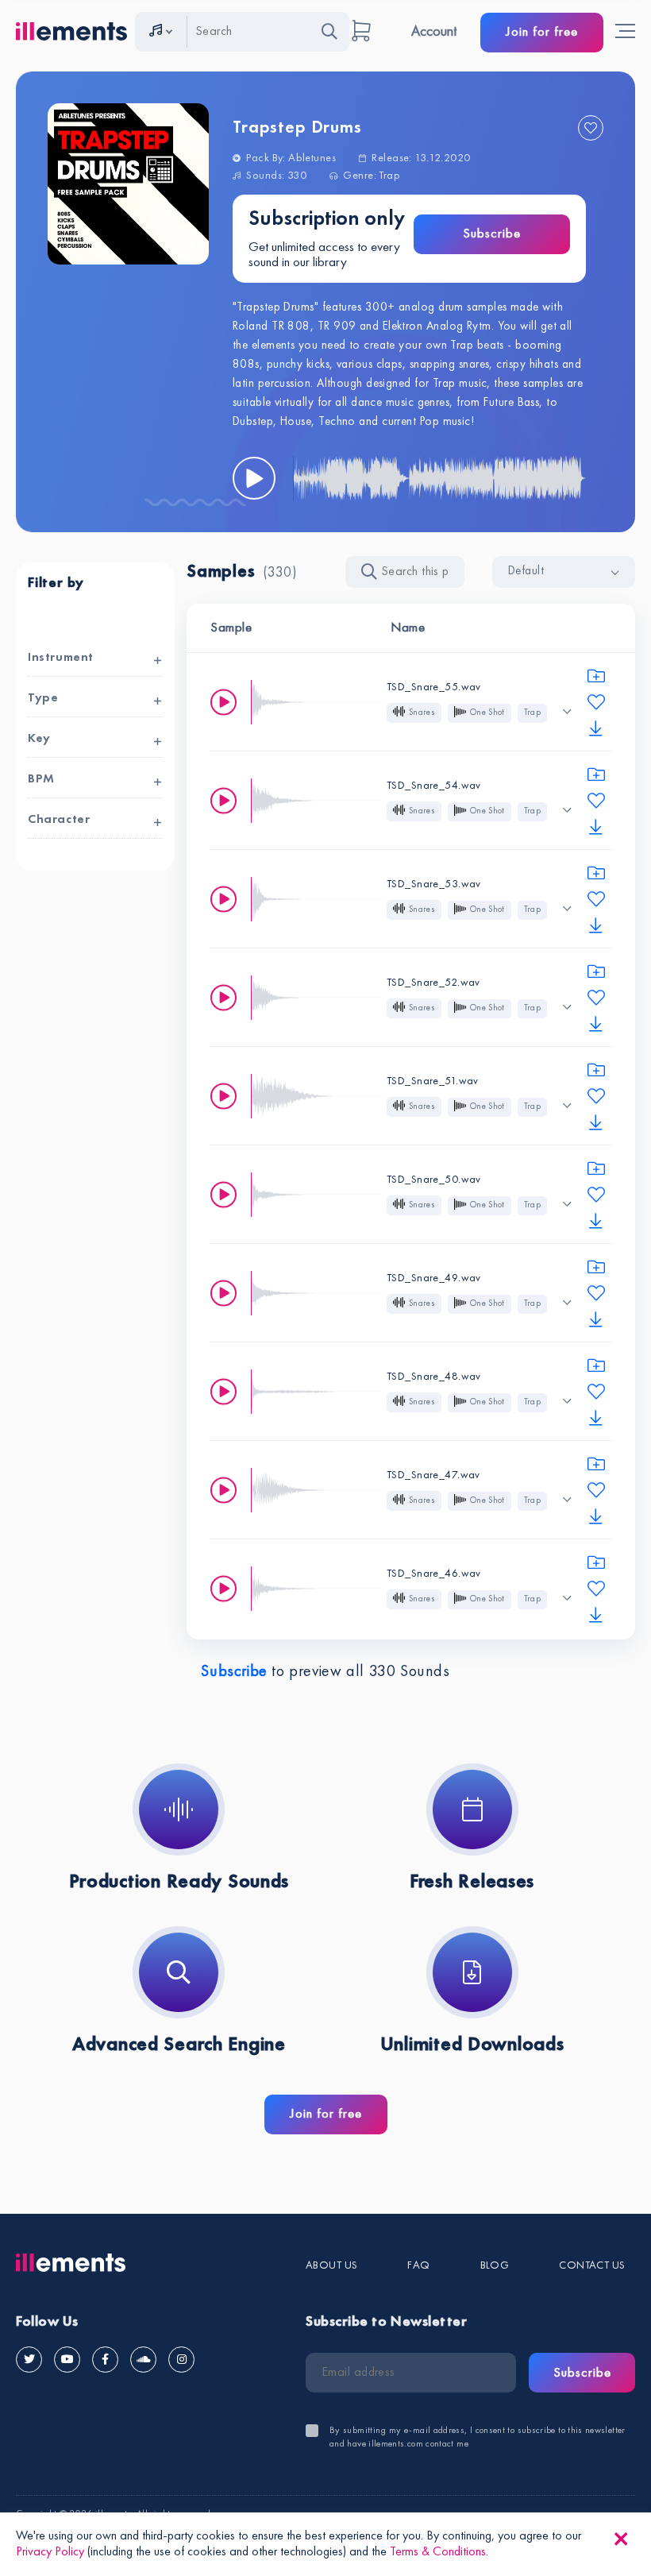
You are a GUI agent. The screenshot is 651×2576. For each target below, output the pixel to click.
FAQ (418, 2265)
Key (39, 739)
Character (59, 820)
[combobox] (564, 572)
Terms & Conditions (438, 2552)
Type (43, 698)
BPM (41, 779)
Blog (495, 2265)
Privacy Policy (50, 2552)
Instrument (61, 658)
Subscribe (492, 234)
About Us (331, 2265)
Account (434, 32)
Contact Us (592, 2265)
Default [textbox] (526, 572)
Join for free (542, 32)
